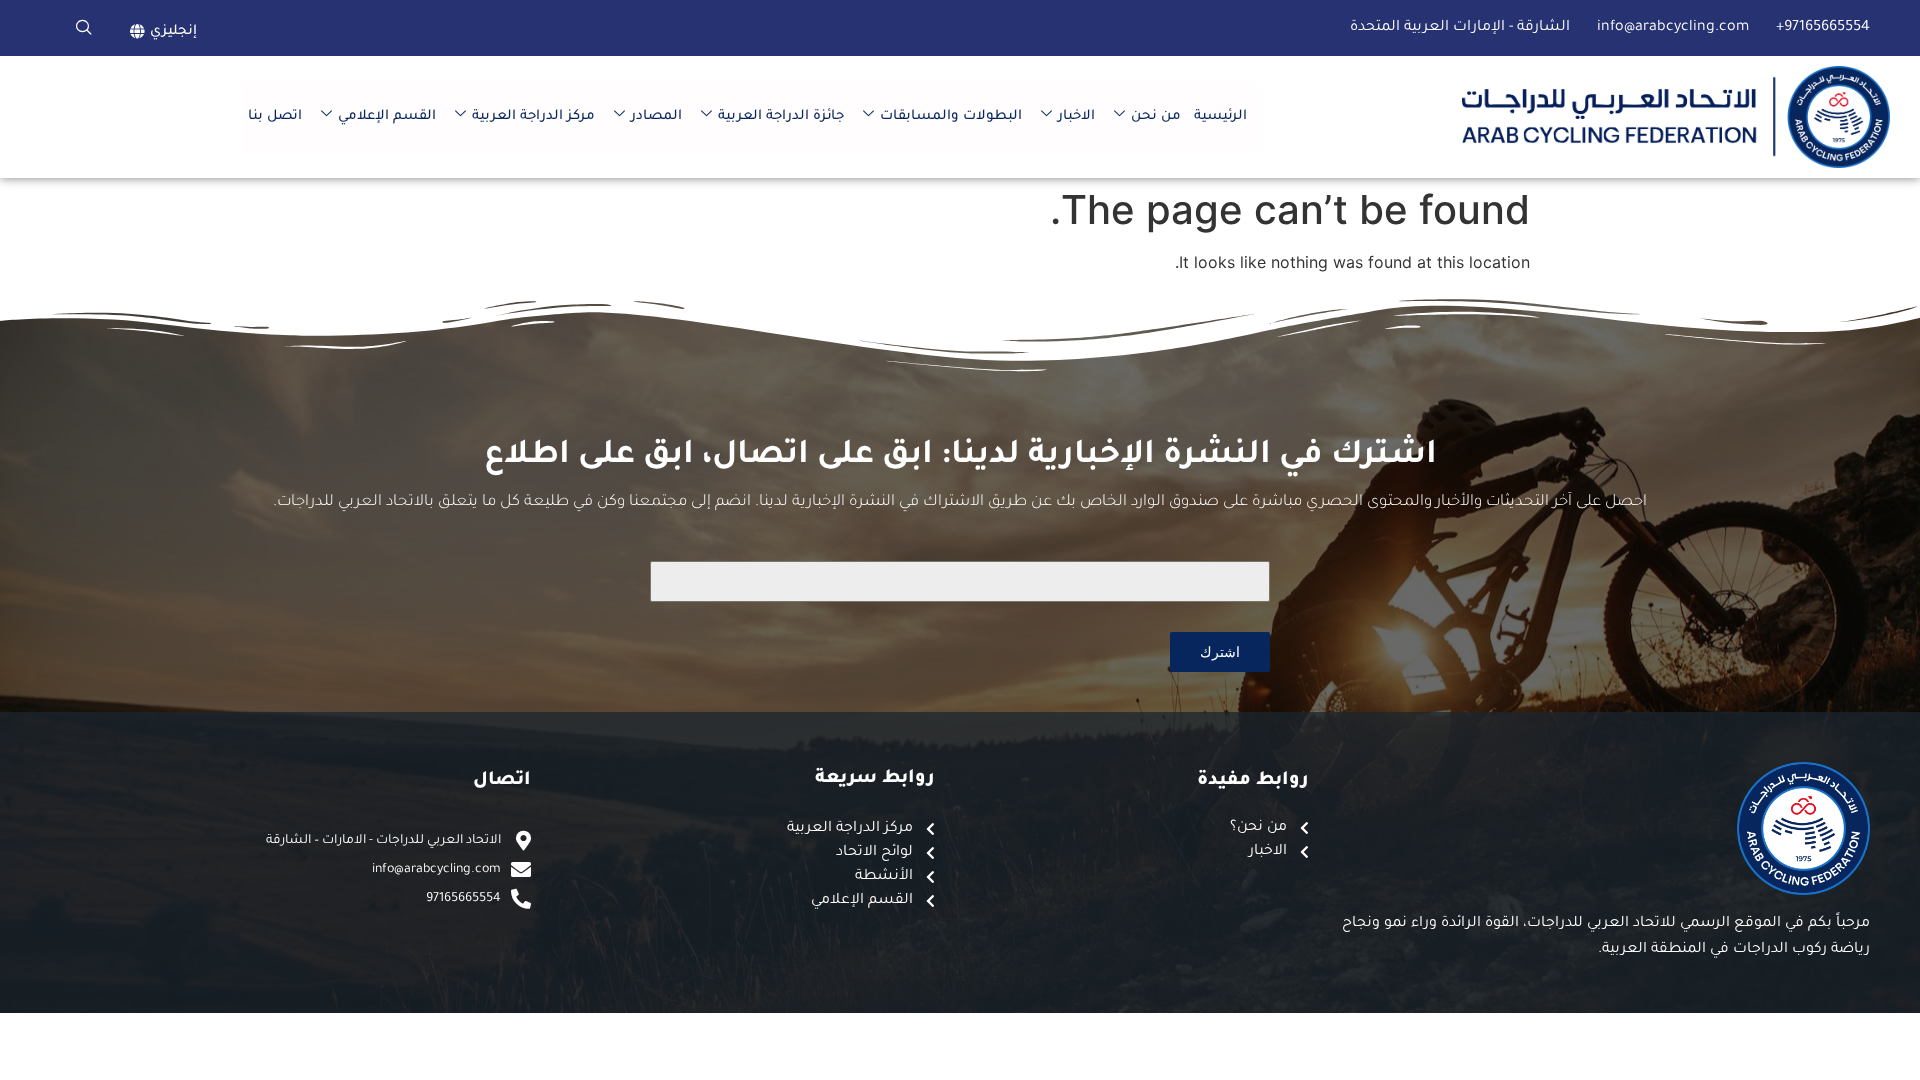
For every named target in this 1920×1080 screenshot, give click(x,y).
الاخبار (1076, 116)
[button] (84, 28)
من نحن (1156, 116)
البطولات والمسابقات (951, 116)
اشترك (1220, 651)
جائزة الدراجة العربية (781, 116)
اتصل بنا (275, 116)
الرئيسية (1220, 116)
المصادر (656, 116)
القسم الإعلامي (387, 116)
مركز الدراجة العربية (533, 116)
